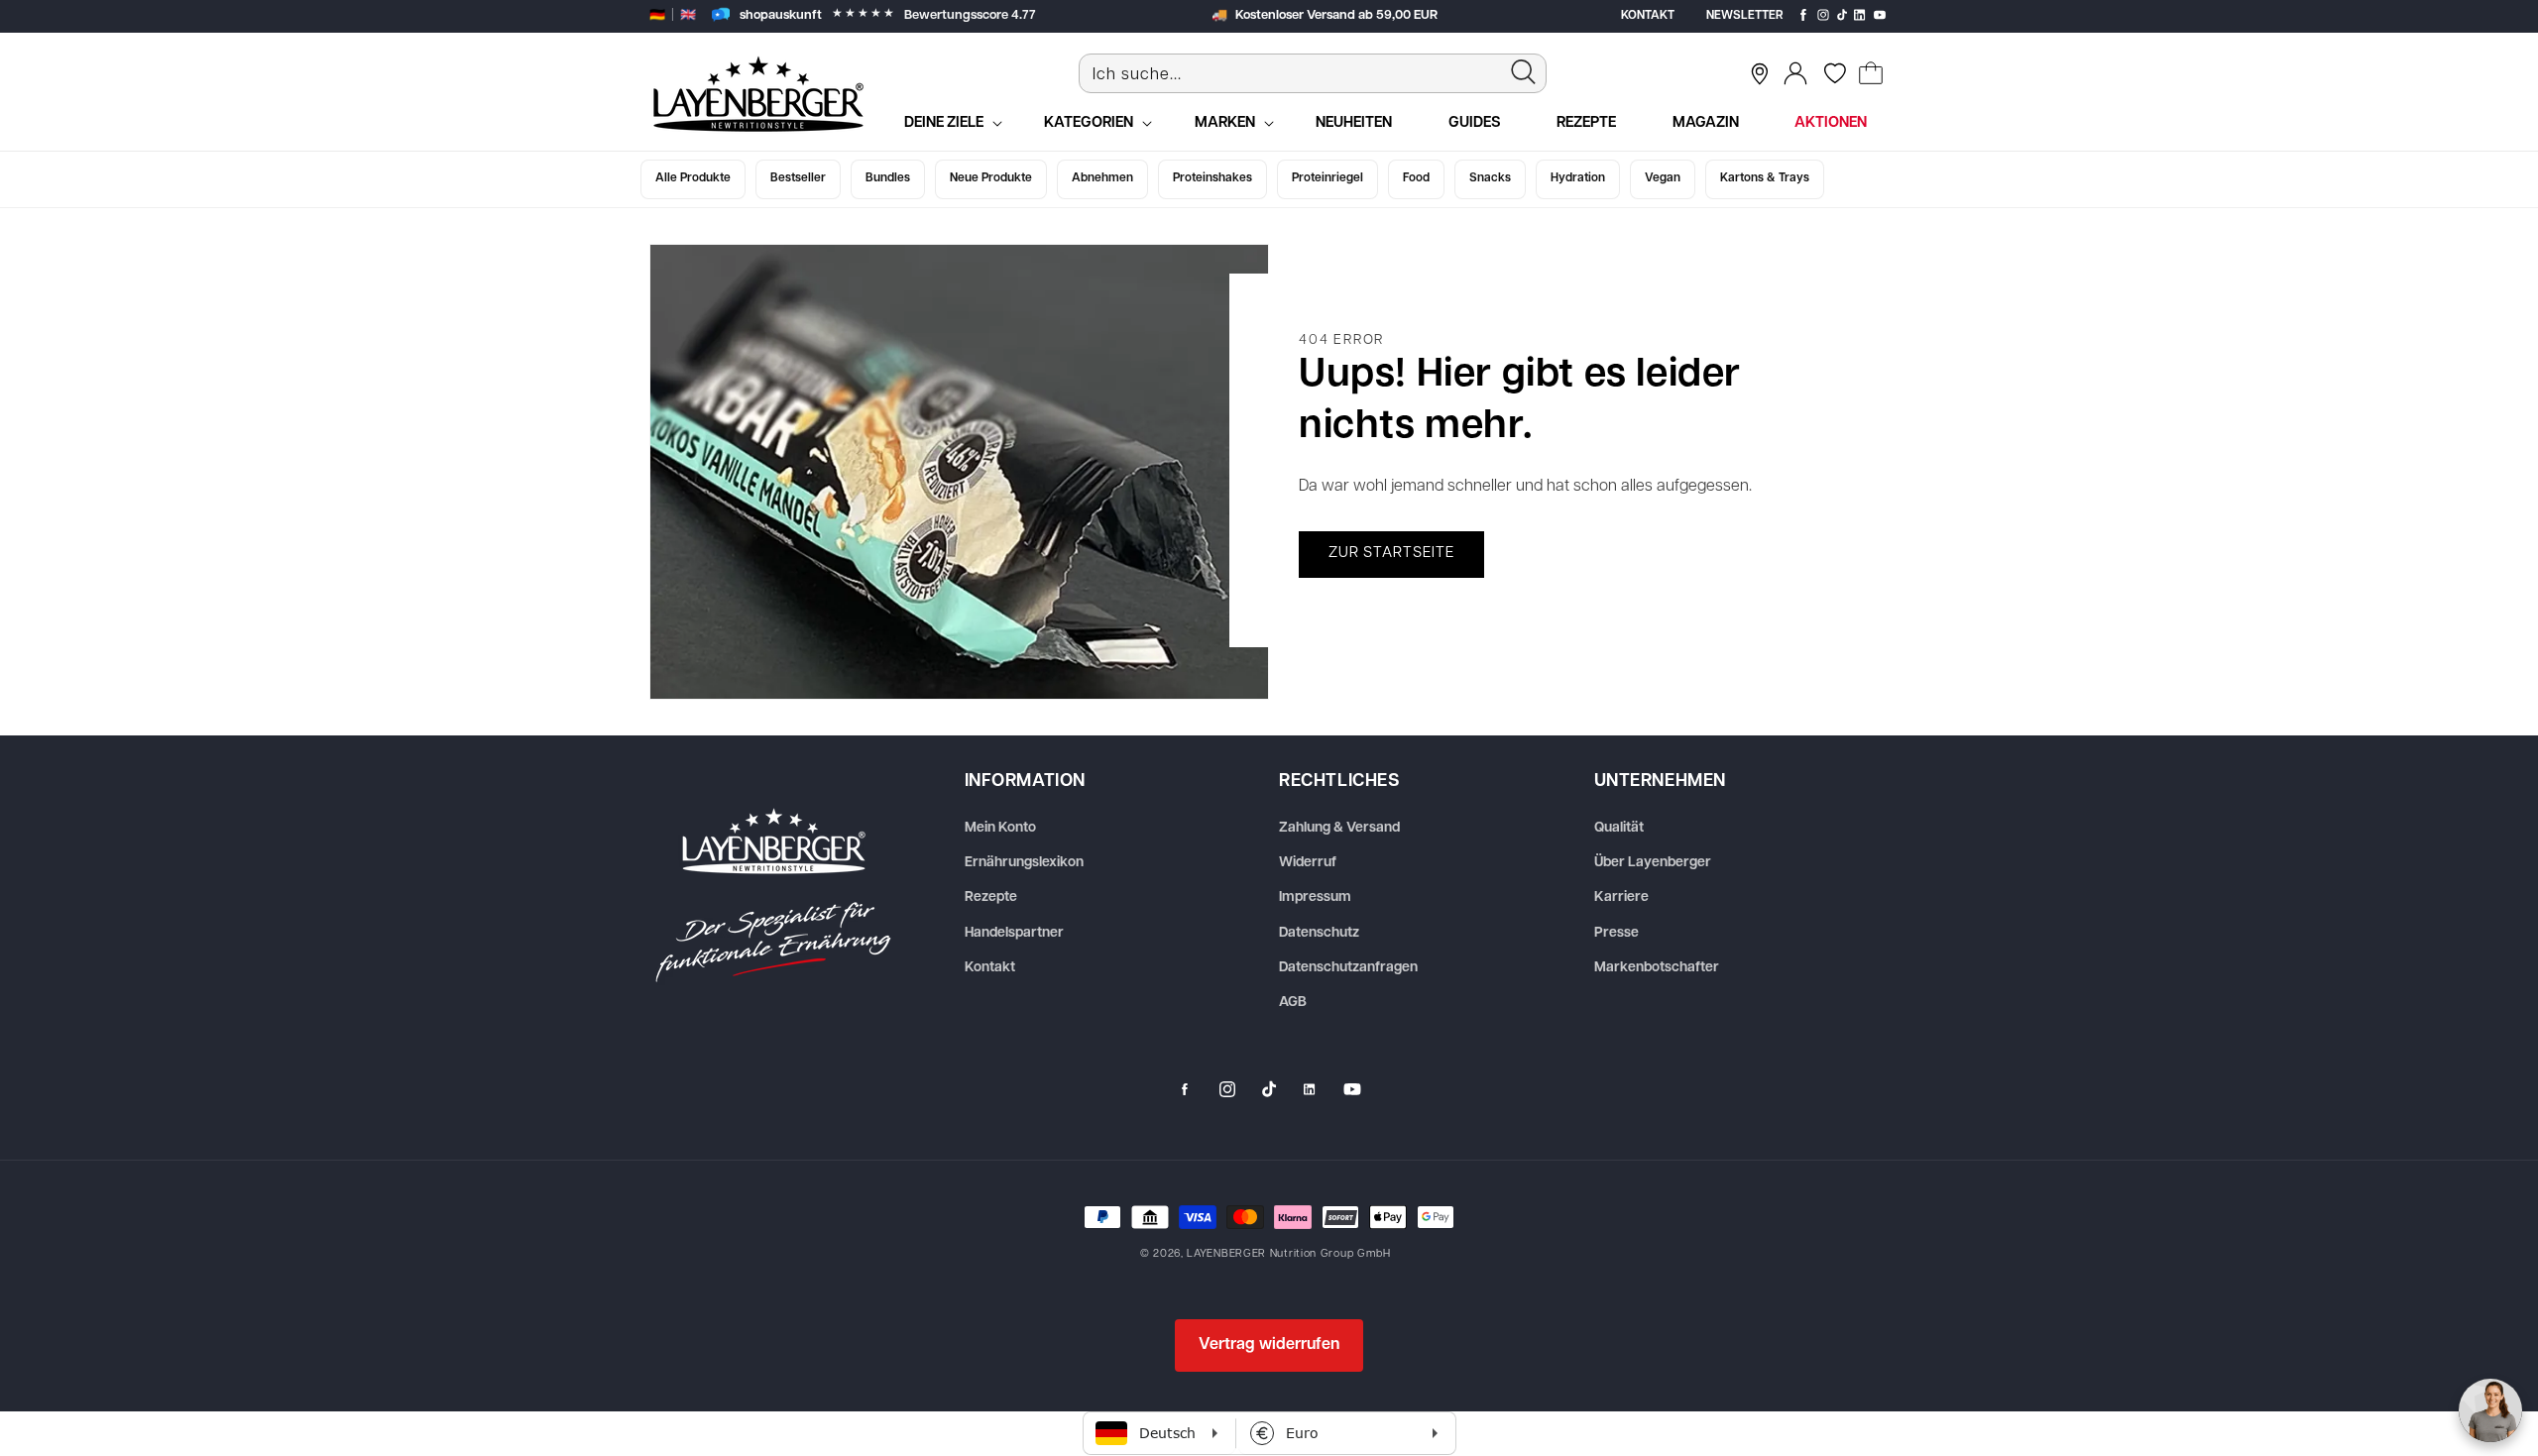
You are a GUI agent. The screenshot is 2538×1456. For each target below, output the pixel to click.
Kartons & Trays (1765, 178)
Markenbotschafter (1657, 968)
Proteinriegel (1327, 178)
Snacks (1490, 178)
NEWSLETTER (1745, 16)
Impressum (1315, 897)
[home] (773, 895)
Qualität (1619, 828)
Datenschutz (1319, 933)
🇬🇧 (688, 15)
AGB (1293, 1003)
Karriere (1621, 897)
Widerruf (1308, 863)
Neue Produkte (991, 178)
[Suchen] (1524, 72)
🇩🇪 (657, 15)
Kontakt (990, 968)
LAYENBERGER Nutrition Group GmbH (1288, 1254)
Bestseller (798, 178)
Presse (1616, 933)
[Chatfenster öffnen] (2490, 1410)
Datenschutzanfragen (1348, 968)
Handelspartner (1014, 933)
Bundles (888, 178)
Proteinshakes (1212, 178)
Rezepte (991, 897)
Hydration (1578, 178)
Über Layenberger (1653, 863)
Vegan (1663, 178)
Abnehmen (1102, 178)
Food (1416, 178)
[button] (1871, 73)
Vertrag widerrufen (1269, 1345)
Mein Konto (1000, 828)
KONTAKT (1648, 16)
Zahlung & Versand (1339, 828)
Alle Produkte (693, 178)
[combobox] (1313, 73)
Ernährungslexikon (1024, 863)
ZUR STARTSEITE (1391, 554)
